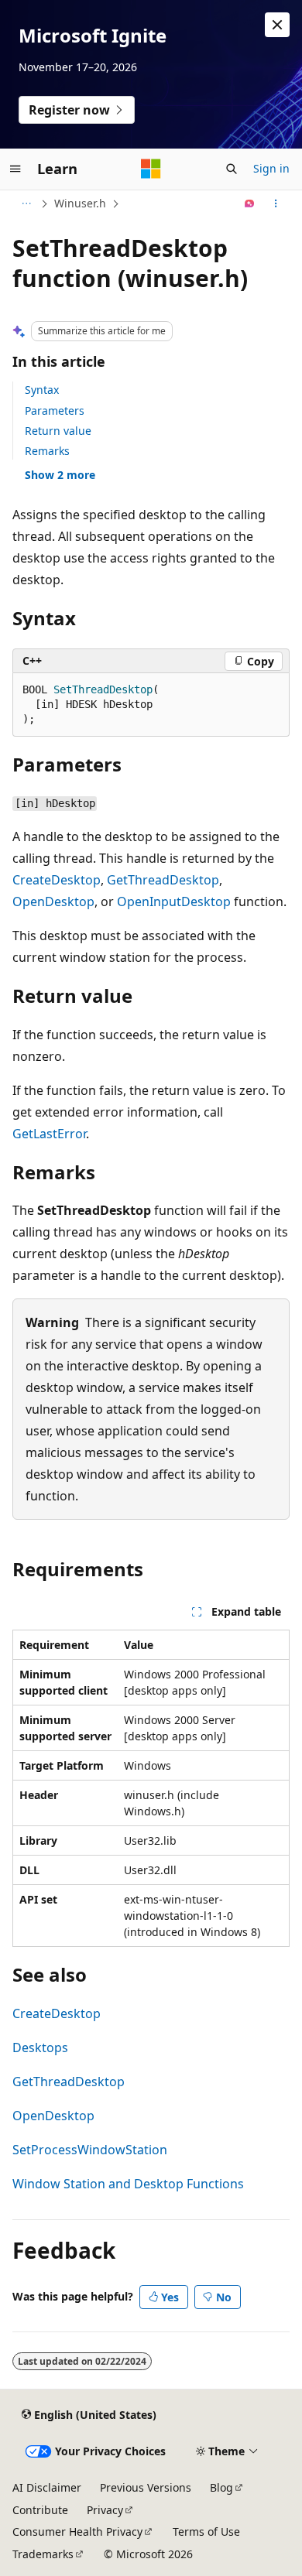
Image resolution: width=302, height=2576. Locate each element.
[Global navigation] (15, 169)
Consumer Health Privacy (77, 2532)
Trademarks (43, 2554)
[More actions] (276, 204)
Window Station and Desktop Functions (128, 2184)
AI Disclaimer (47, 2487)
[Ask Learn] (250, 204)
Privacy (105, 2510)
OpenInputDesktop (174, 901)
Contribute (40, 2510)
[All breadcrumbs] (26, 204)
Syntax (42, 390)
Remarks (47, 451)
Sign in (271, 168)
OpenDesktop (53, 901)
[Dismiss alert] (277, 25)
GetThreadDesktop (163, 880)
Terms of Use (206, 2532)
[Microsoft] (151, 169)
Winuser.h (80, 203)
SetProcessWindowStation (90, 2150)
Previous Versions (146, 2487)
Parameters (55, 411)
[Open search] (232, 169)
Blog (221, 2487)
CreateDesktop (57, 880)
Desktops (40, 2047)
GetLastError (49, 1134)
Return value (58, 431)
